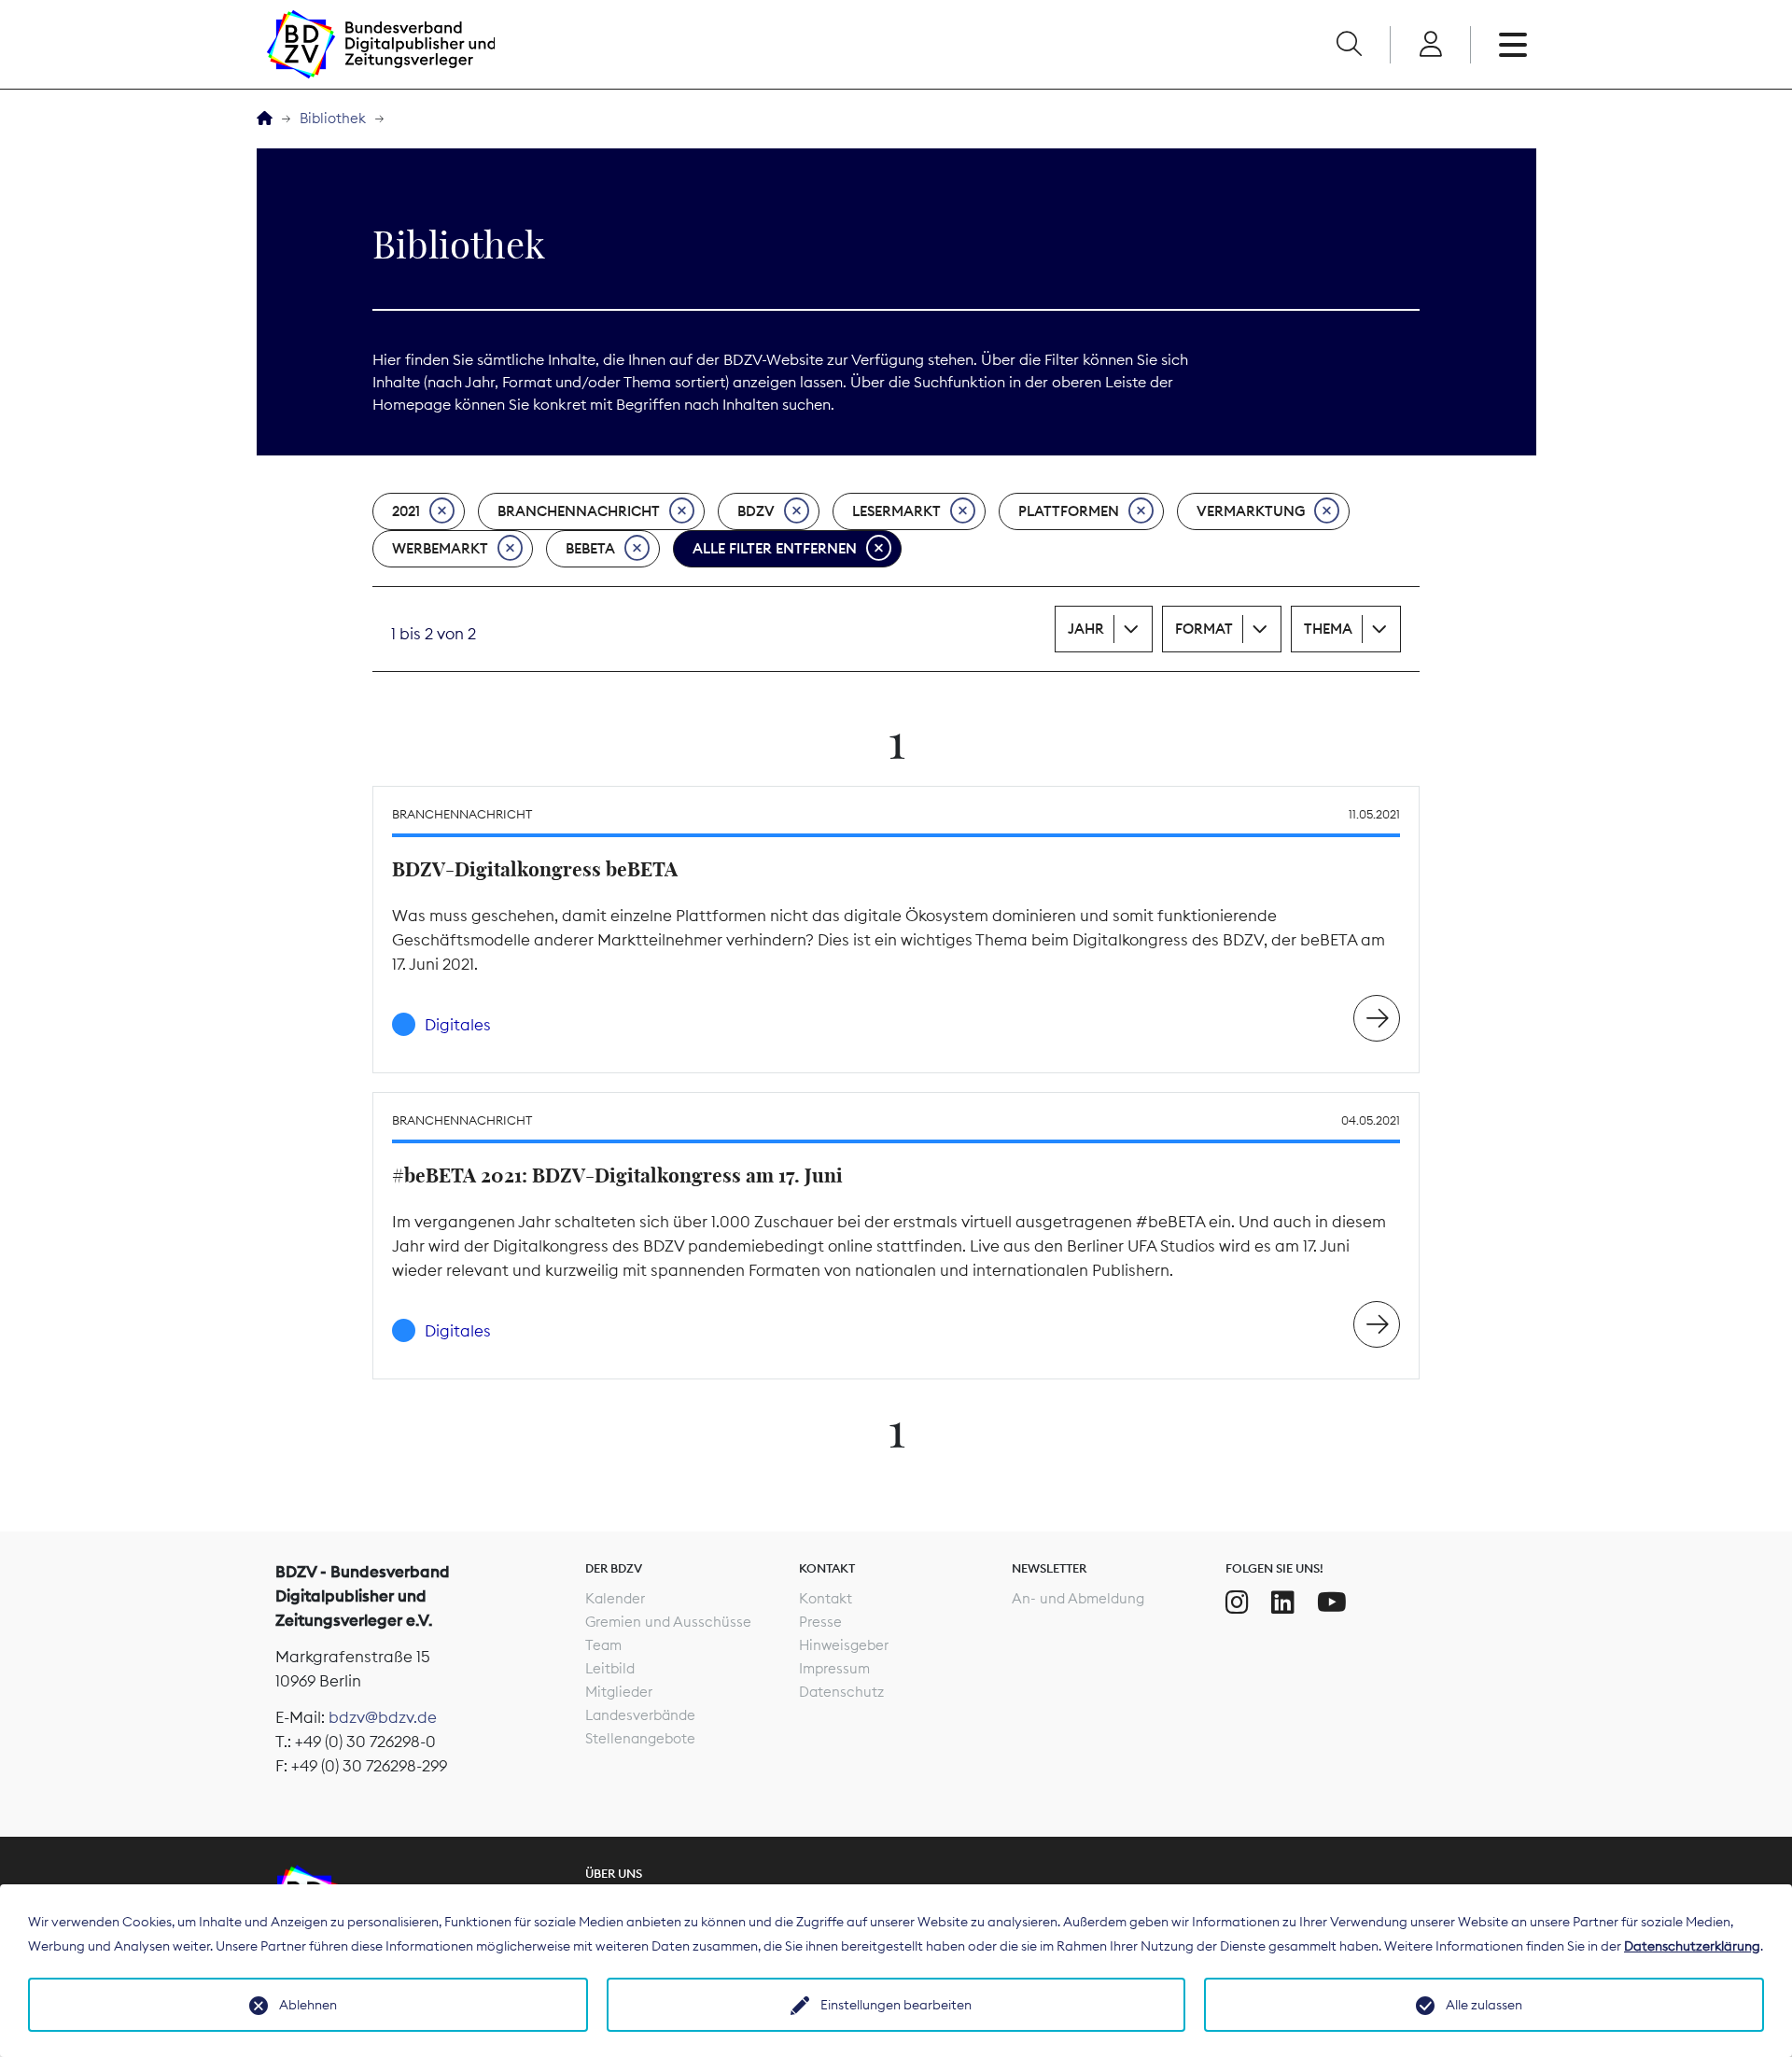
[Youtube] (1332, 1602)
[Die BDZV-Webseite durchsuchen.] (1349, 45)
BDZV (756, 511)
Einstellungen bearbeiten (896, 2005)
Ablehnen (308, 2005)
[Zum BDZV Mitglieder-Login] (1430, 45)
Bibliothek (333, 118)
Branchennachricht (579, 511)
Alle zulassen (1484, 2005)
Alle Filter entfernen (775, 548)
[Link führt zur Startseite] (381, 44)
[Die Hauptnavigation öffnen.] (1513, 45)
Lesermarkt (896, 511)
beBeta (590, 548)
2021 (406, 511)
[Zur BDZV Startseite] (265, 119)
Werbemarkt (440, 548)
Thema (1328, 629)
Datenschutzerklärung (1692, 1946)
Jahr (1086, 629)
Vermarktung (1251, 511)
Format (1204, 629)
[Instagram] (1237, 1602)
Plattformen (1069, 511)
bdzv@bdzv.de (383, 1717)
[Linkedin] (1283, 1602)
